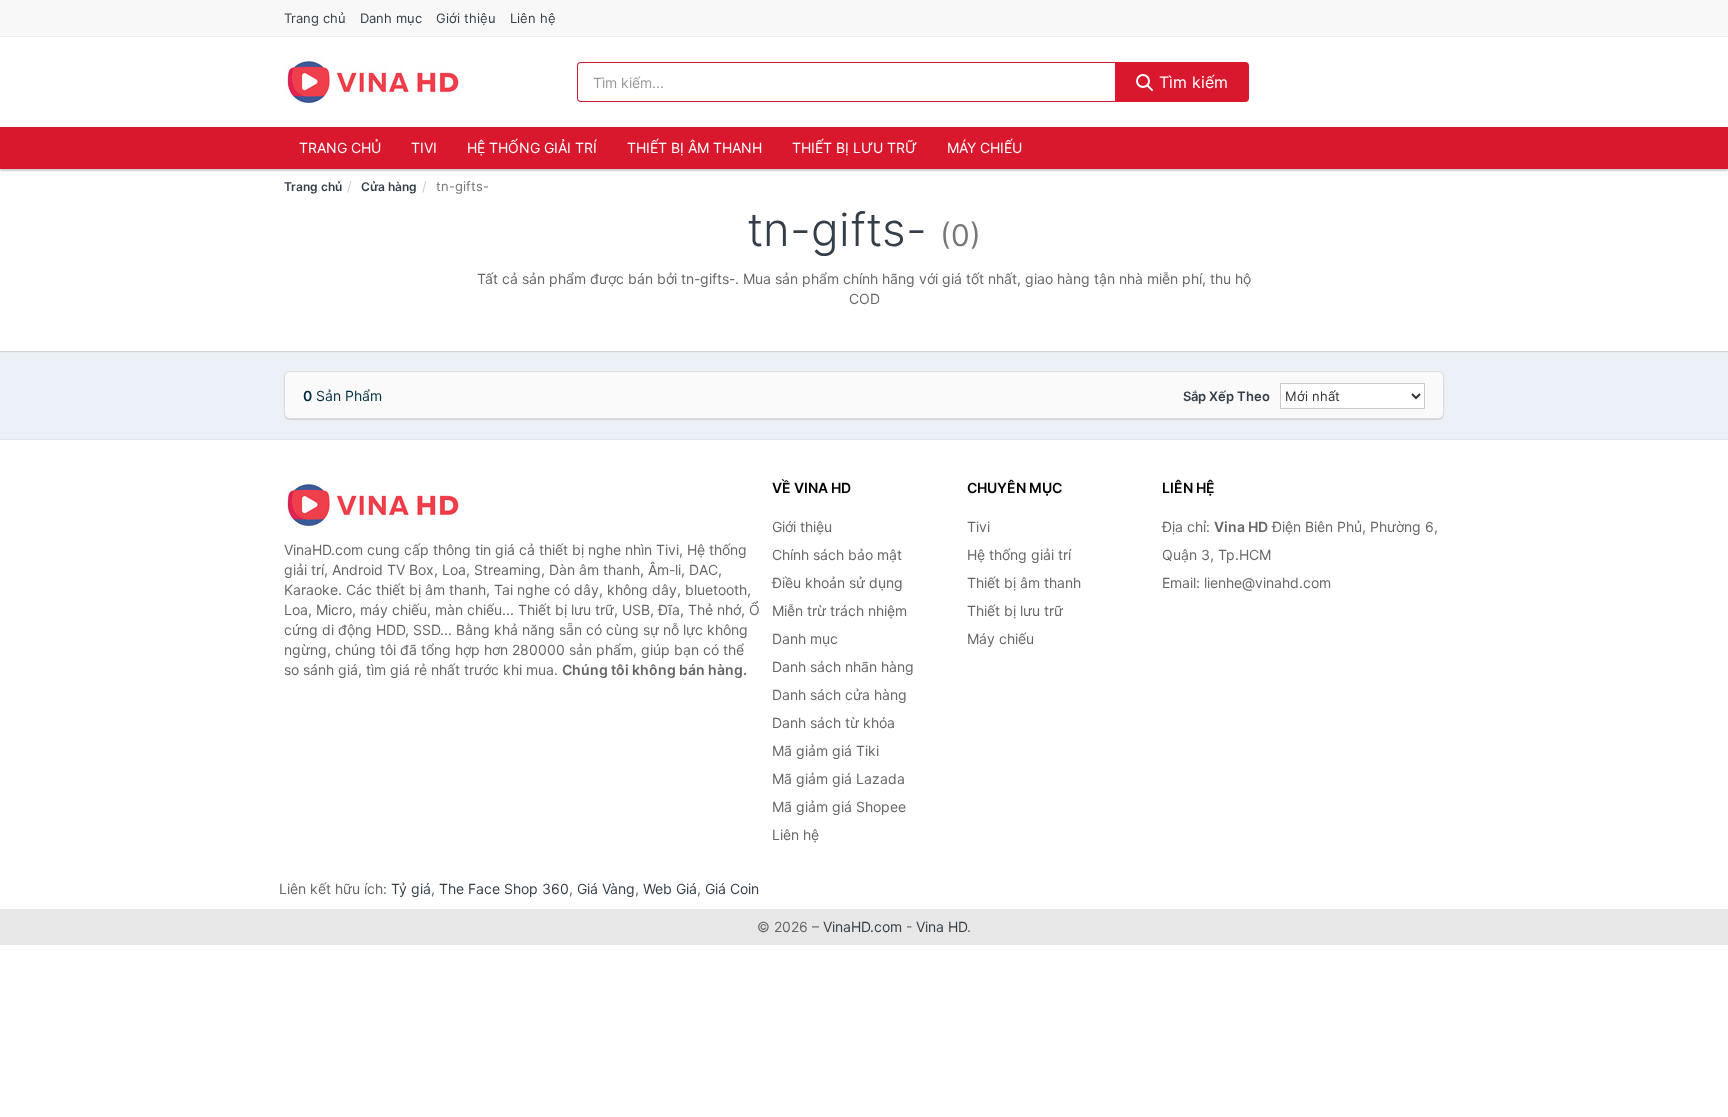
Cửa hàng (389, 186)
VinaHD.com (862, 926)
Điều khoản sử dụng (837, 582)
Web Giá (670, 888)
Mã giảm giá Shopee (839, 806)
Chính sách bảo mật (837, 554)
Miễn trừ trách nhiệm (839, 610)
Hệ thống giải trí (532, 147)
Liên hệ (533, 18)
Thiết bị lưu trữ (854, 147)
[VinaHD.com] (373, 82)
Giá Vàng (606, 888)
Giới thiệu (466, 18)
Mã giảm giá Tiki (825, 750)
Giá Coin (732, 888)
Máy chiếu (984, 147)
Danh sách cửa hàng (839, 694)
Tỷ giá (411, 888)
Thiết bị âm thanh (694, 147)
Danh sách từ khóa (833, 722)
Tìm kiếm (1191, 82)
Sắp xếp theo (1226, 396)
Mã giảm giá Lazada (838, 778)
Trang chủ (315, 18)
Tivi (424, 147)
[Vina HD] (384, 505)
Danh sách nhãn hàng (843, 666)
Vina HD (941, 926)
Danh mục (391, 18)
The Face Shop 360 (504, 888)
